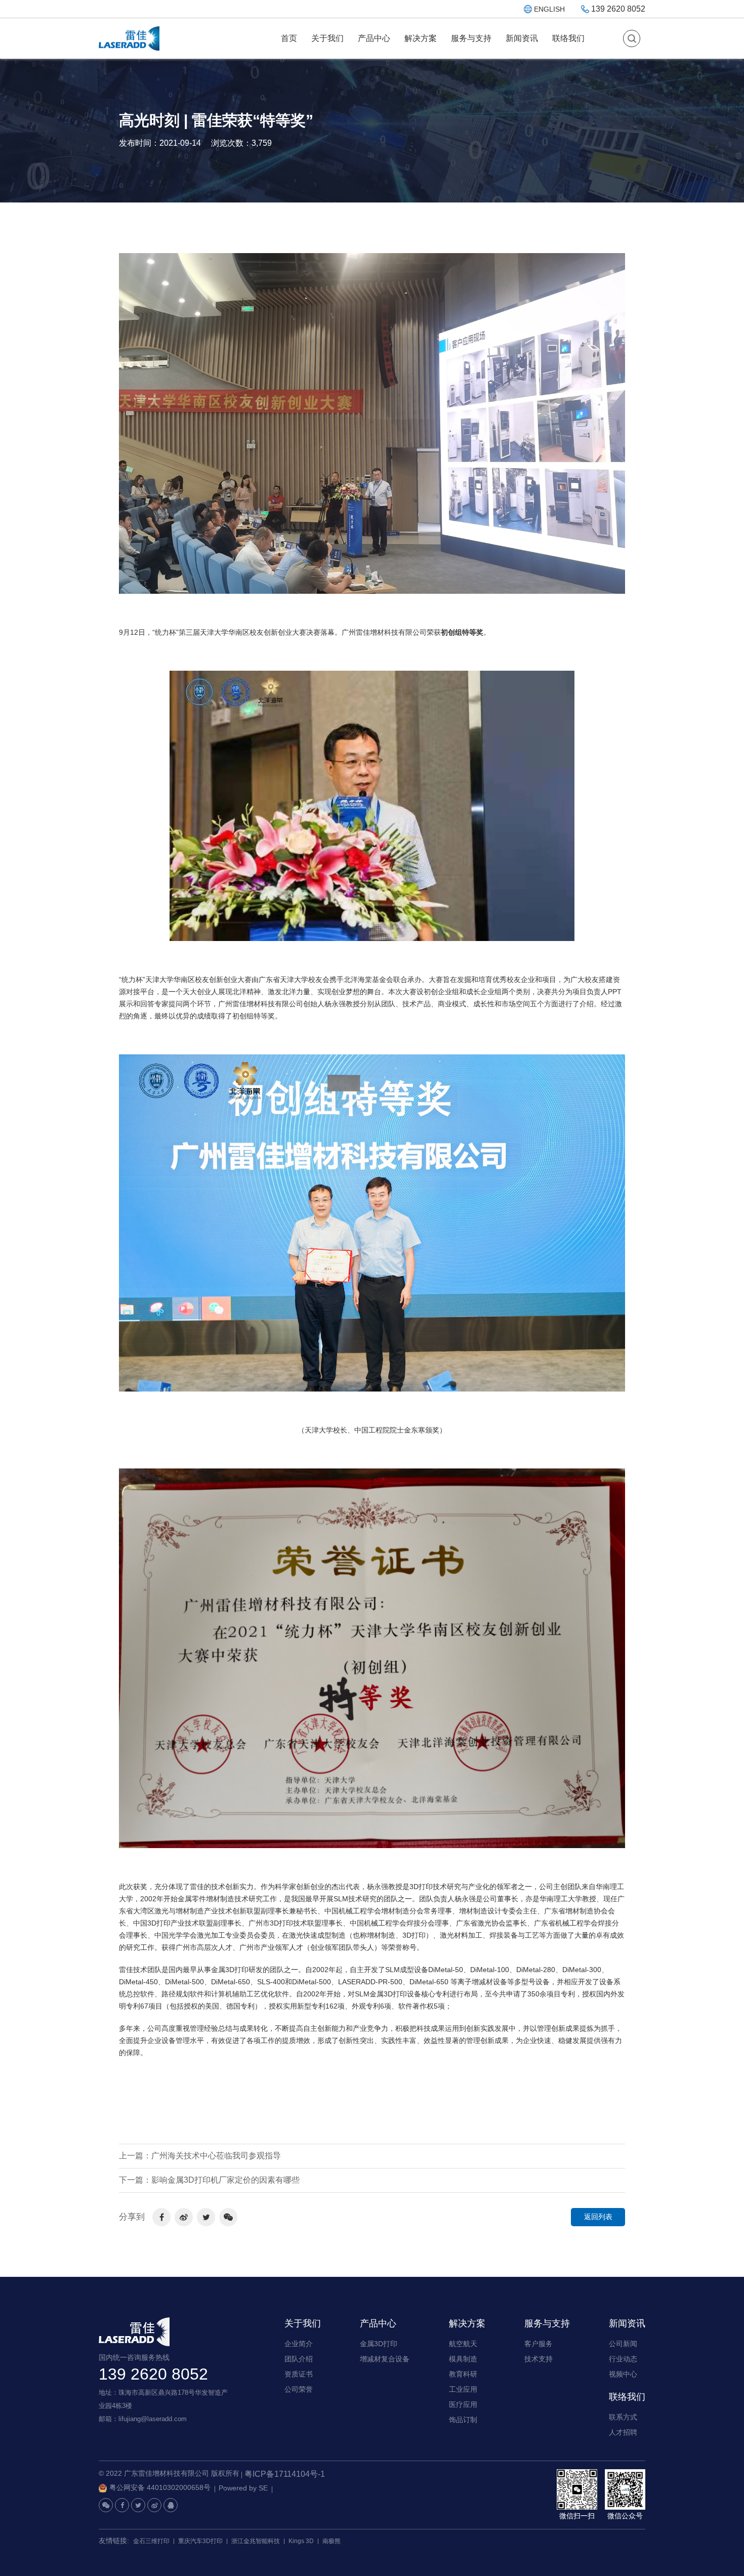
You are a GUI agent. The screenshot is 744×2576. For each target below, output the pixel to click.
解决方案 (421, 38)
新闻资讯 (522, 38)
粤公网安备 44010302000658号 (160, 2487)
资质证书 (299, 2374)
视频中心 (623, 2374)
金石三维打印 (151, 2541)
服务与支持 (471, 38)
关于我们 (327, 38)
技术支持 (539, 2359)
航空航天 (463, 2344)
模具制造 (463, 2359)
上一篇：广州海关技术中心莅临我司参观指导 (200, 2156)
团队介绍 (299, 2359)
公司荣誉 (299, 2389)
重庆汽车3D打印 (200, 2541)
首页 (289, 38)
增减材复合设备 (385, 2359)
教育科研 (463, 2374)
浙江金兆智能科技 (256, 2541)
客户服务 (539, 2344)
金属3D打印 (379, 2344)
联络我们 (568, 38)
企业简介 (299, 2344)
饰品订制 (463, 2420)
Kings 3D (301, 2541)
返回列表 (598, 2217)
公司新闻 (623, 2344)
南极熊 (332, 2541)
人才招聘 (623, 2432)
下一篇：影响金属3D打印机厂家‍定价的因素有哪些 (209, 2180)
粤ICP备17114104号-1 (285, 2474)
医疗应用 (463, 2404)
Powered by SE (243, 2488)
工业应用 (463, 2389)
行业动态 (623, 2359)
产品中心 (374, 38)
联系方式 (623, 2417)
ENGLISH (549, 9)
